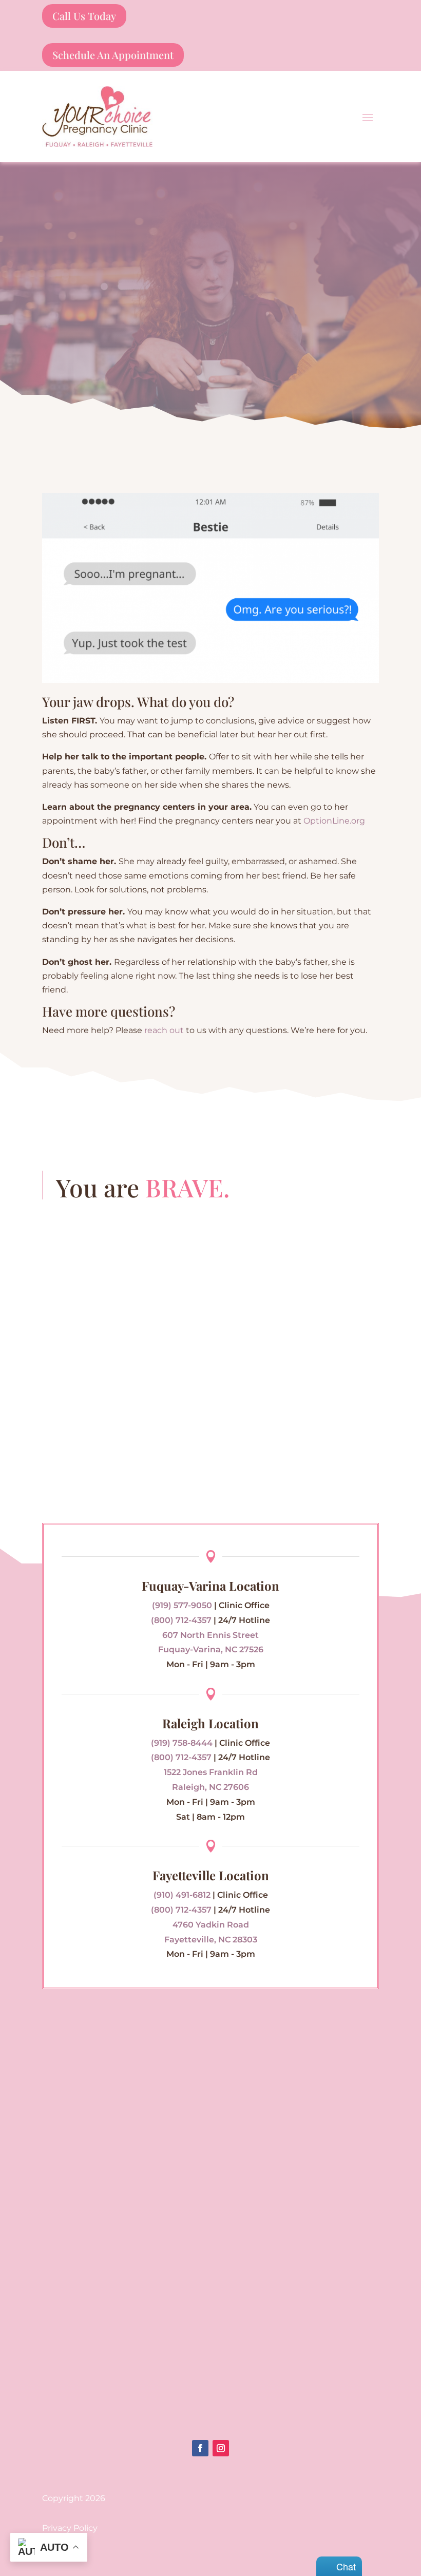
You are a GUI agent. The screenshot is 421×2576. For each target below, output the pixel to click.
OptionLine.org (334, 821)
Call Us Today (84, 16)
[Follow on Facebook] (200, 2448)
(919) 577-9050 (182, 1605)
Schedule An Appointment (113, 55)
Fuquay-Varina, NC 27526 (211, 1649)
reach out (164, 1030)
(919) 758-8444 (182, 1743)
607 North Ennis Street (210, 1635)
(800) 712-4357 (181, 1620)
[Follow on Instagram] (221, 2448)
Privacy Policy (70, 2528)
